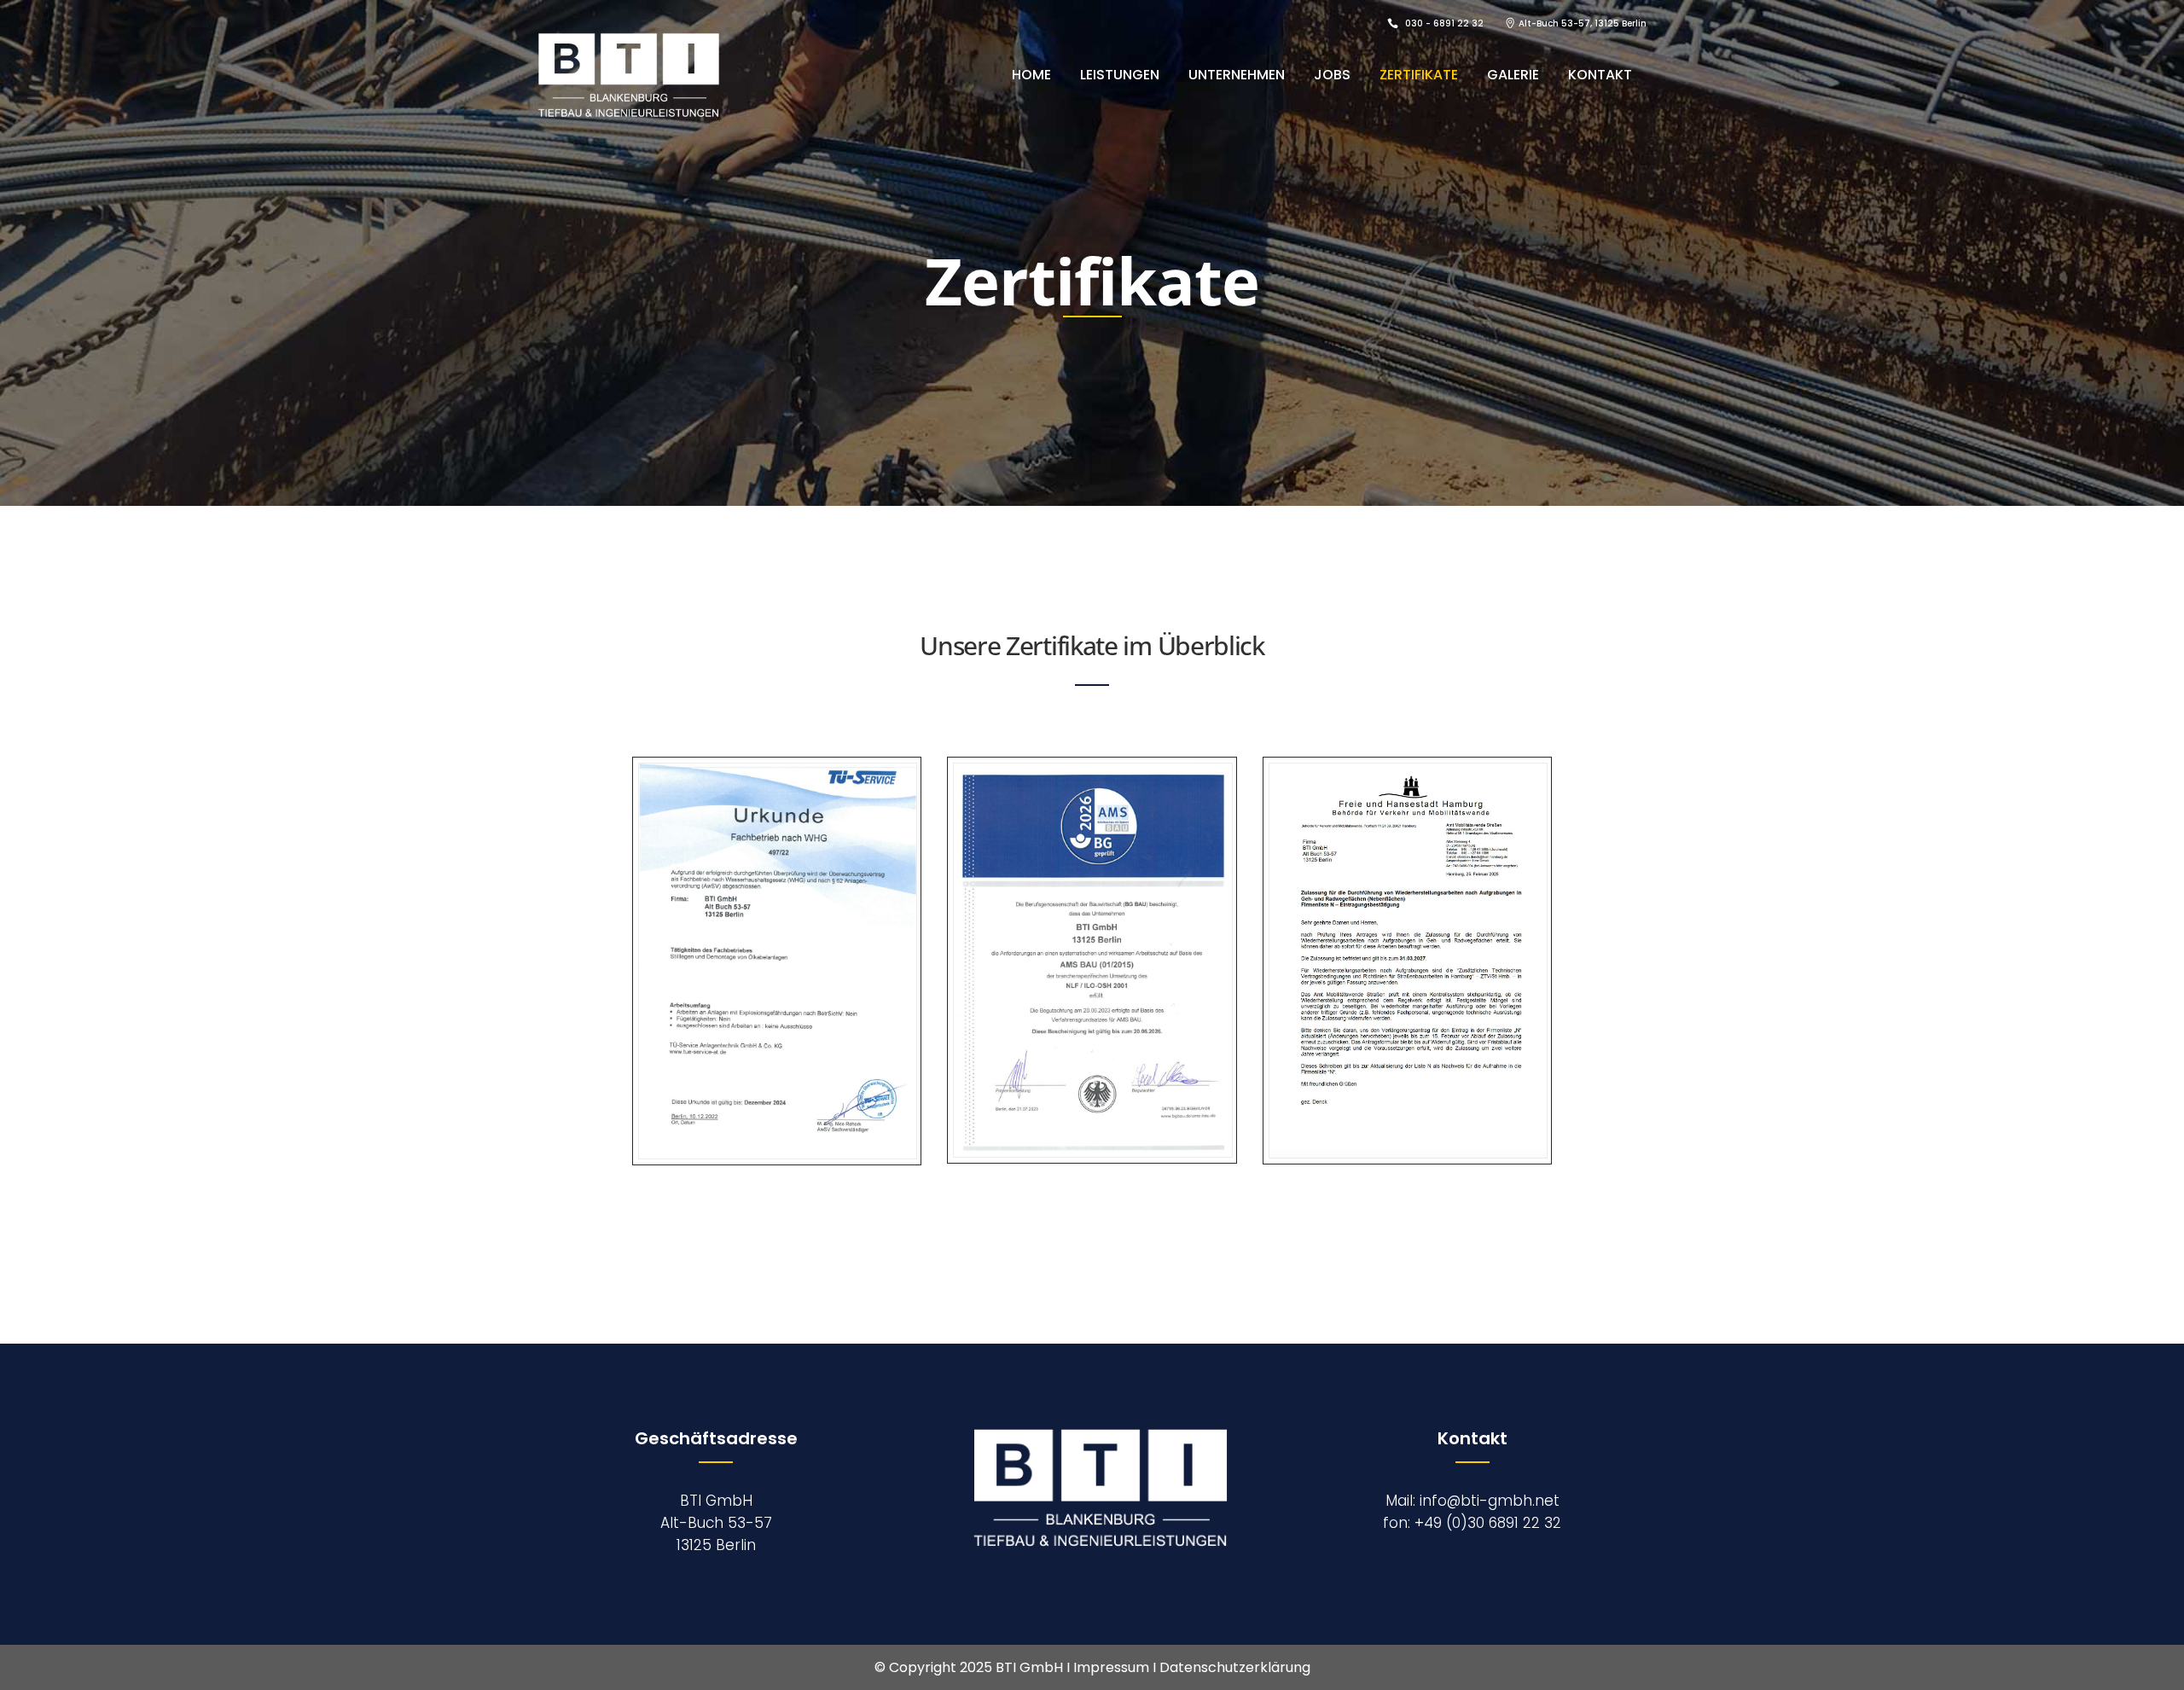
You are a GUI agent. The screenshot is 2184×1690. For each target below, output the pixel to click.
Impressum (1111, 1667)
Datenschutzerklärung (1235, 1667)
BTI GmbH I (1034, 1667)
